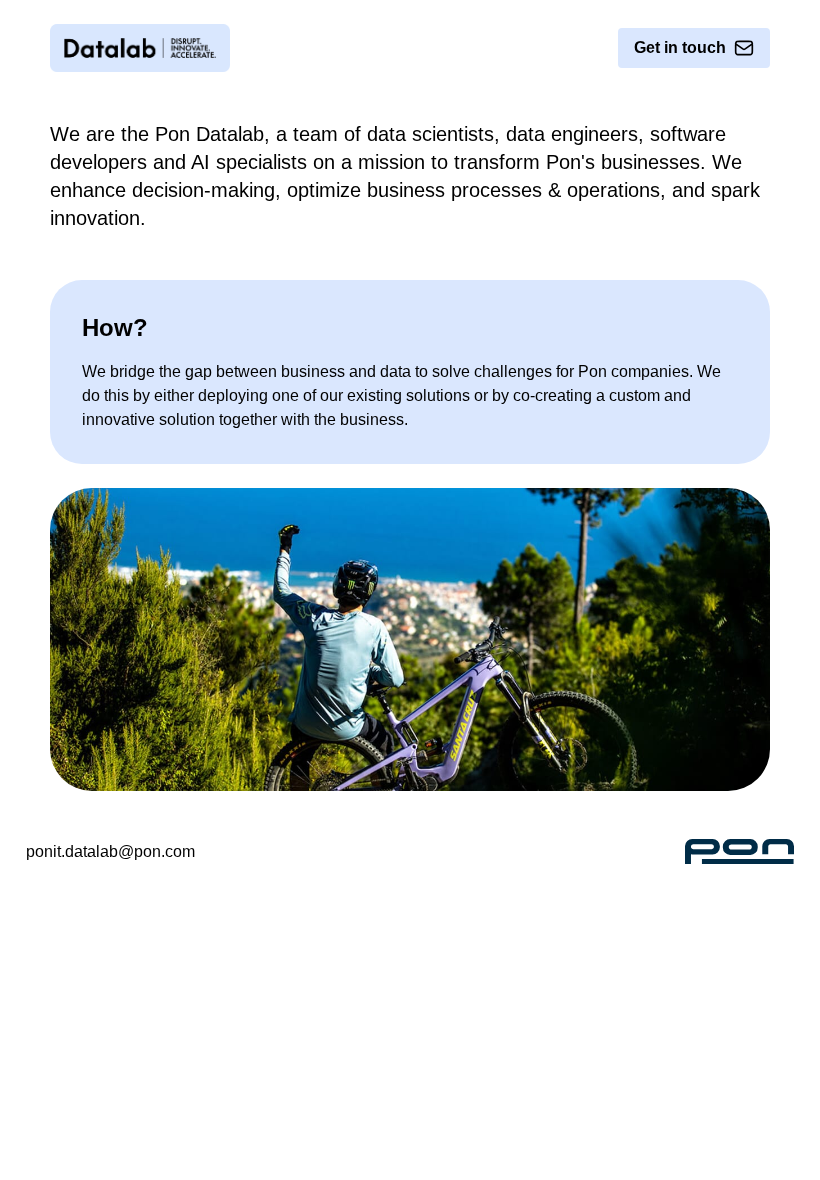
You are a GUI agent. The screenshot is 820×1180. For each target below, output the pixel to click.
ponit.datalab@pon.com (110, 851)
